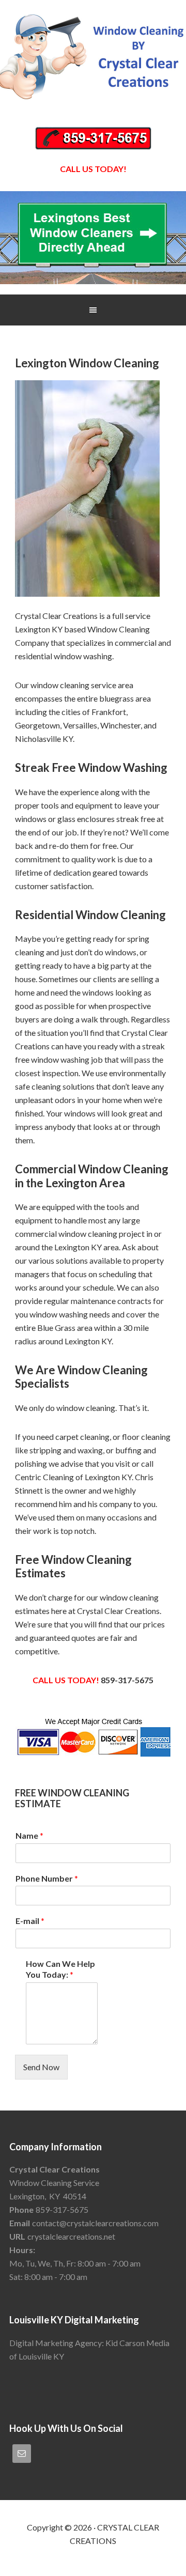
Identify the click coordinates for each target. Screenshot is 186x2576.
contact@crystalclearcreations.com (95, 2223)
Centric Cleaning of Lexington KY (73, 1477)
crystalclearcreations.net (71, 2236)
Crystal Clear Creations (93, 57)
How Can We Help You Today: (60, 1969)
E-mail (30, 1921)
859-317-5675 (127, 1680)
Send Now (41, 2067)
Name (29, 1835)
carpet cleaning (82, 1437)
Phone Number (47, 1878)
